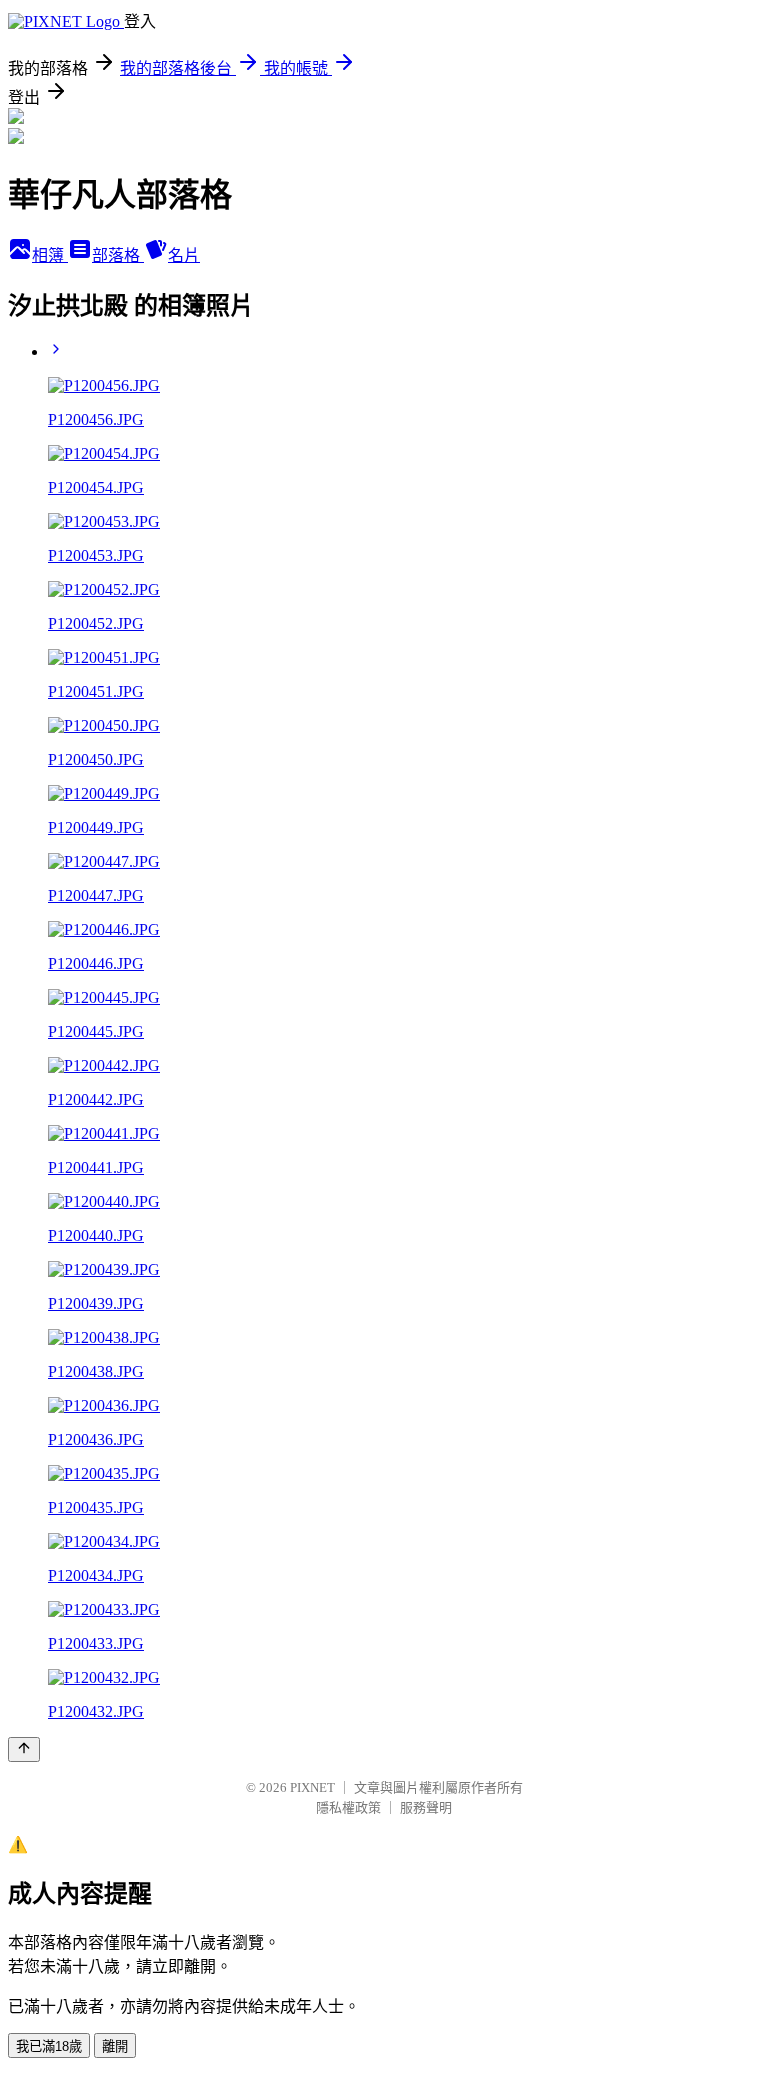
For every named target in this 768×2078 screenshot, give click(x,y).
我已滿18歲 (49, 2046)
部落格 (118, 255)
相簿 (50, 255)
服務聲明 (426, 1807)
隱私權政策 (348, 1807)
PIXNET (312, 1787)
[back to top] (24, 1749)
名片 (184, 255)
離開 (115, 2046)
